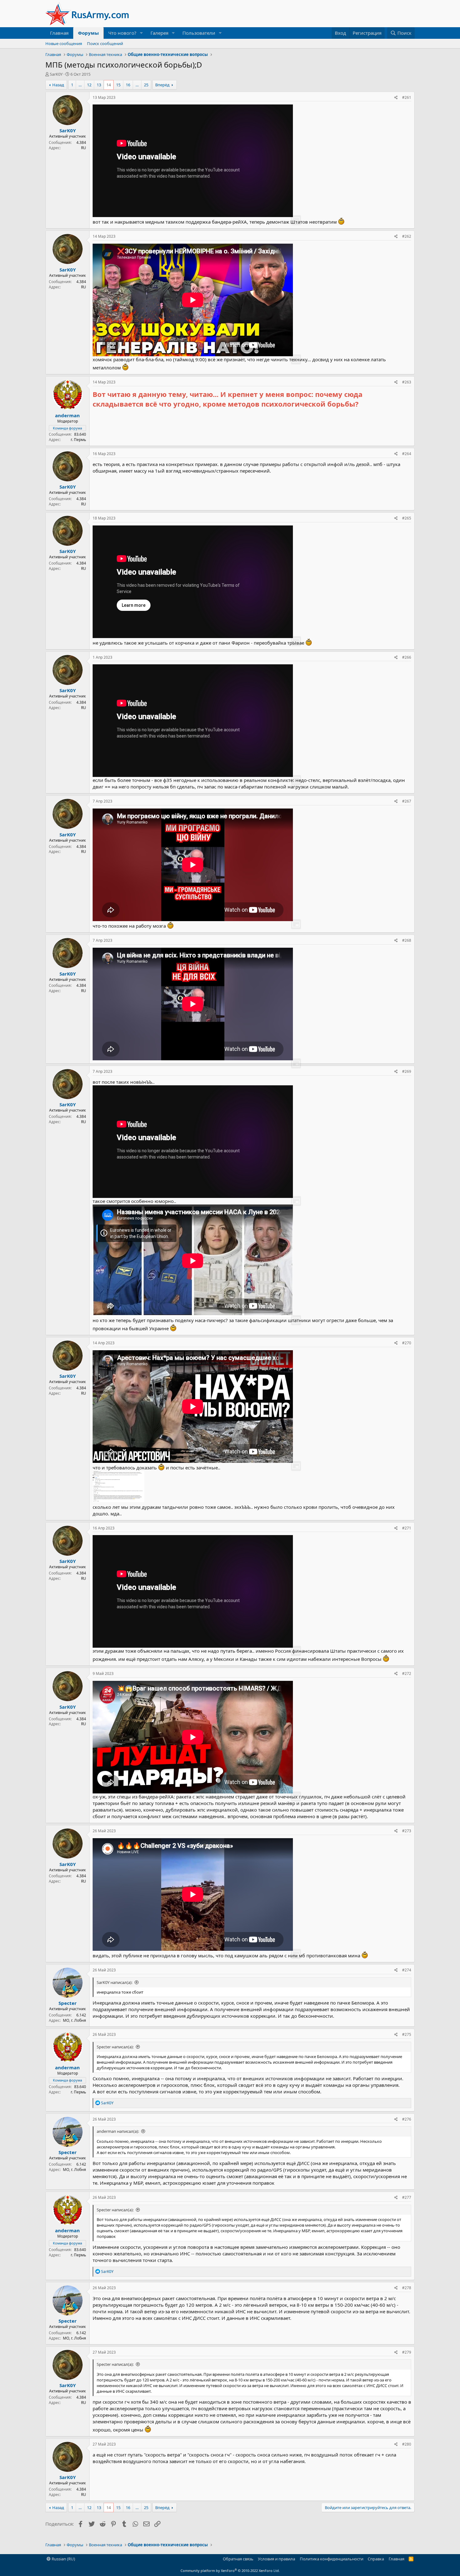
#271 (407, 1528)
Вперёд (162, 85)
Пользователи (199, 33)
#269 (407, 1071)
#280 (407, 2444)
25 (146, 85)
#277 (407, 2197)
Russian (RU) (63, 2559)
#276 (407, 2119)
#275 (407, 2034)
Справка (376, 2559)
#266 (407, 657)
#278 (407, 2288)
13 (99, 85)
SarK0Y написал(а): (115, 1982)
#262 (407, 236)
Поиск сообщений (105, 43)
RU (84, 148)
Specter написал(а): (115, 2047)
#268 (407, 940)
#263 (407, 382)
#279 (407, 2352)
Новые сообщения (64, 43)
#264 (407, 454)
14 (109, 85)
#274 (407, 1970)
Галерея (159, 33)
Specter (68, 2003)
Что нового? (122, 33)
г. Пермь (78, 440)
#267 (407, 801)
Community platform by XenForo (230, 2571)
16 (128, 85)
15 (118, 85)
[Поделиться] (396, 98)
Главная (59, 33)
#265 (407, 518)
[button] (141, 33)
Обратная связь (238, 2559)
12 (89, 85)
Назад (58, 85)
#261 (407, 97)
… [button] (80, 85)
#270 (407, 1343)
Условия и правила (276, 2559)
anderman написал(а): (118, 2131)
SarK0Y (56, 74)
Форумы (88, 33)
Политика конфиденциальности (332, 2559)
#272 (407, 1673)
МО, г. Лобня (74, 2020)
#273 (407, 1831)
